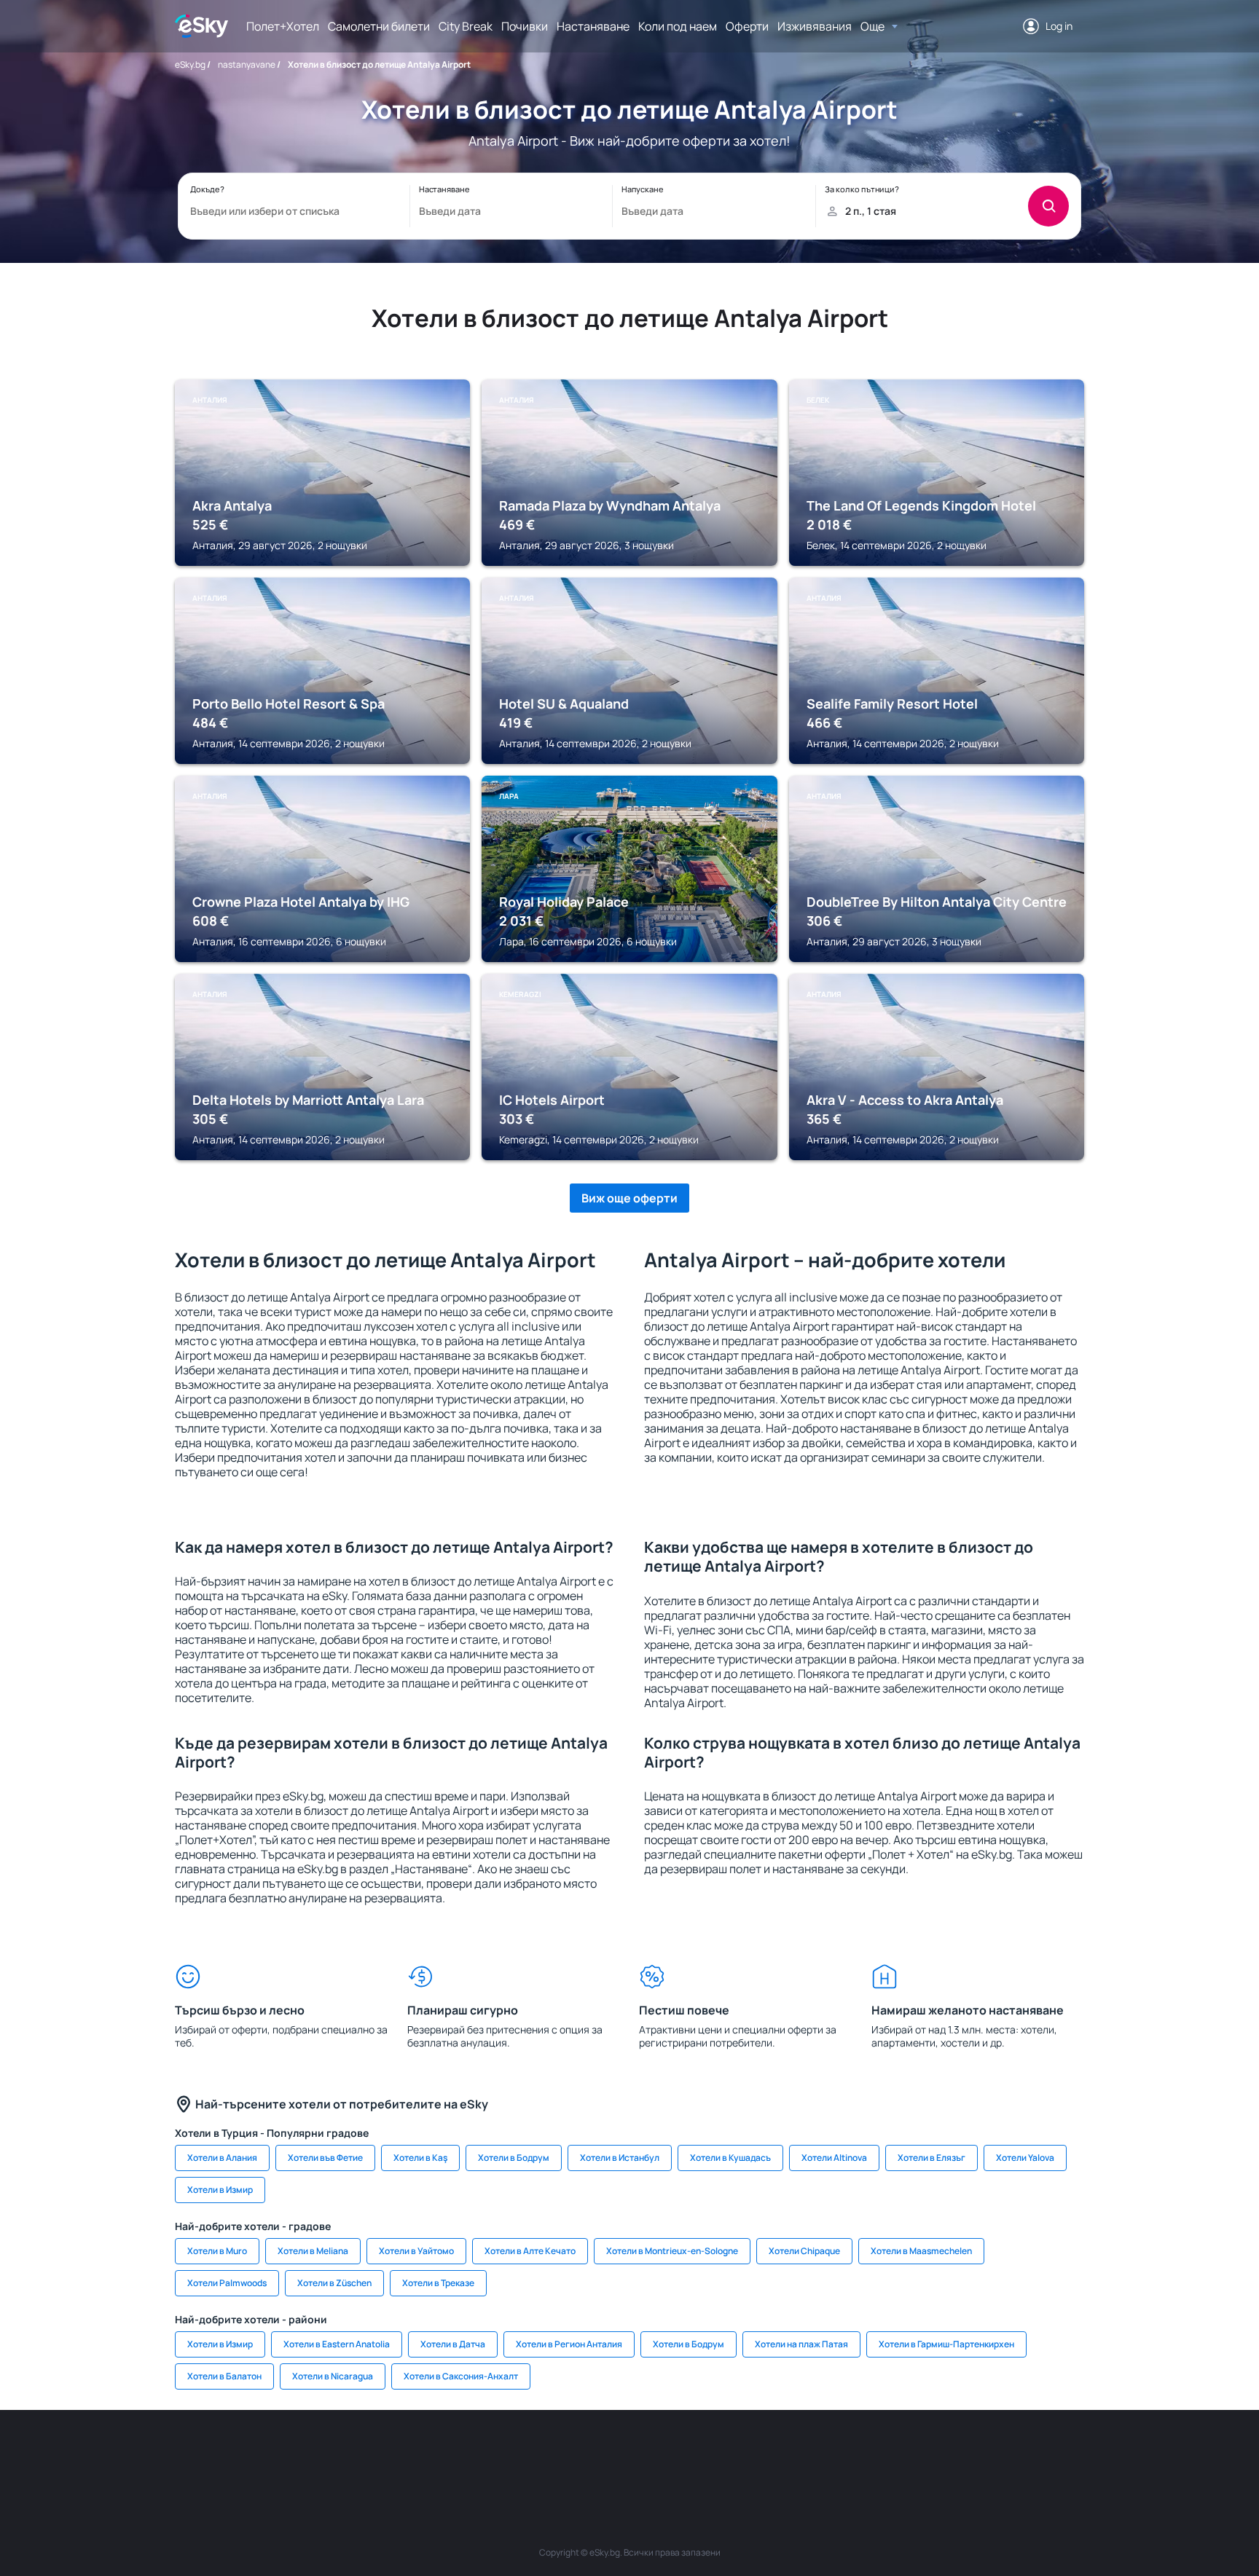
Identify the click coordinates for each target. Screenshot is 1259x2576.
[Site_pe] (411, 2454)
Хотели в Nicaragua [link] (333, 2376)
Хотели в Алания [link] (222, 2158)
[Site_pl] (367, 2454)
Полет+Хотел (283, 26)
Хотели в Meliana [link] (313, 2251)
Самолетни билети (379, 26)
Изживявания (815, 26)
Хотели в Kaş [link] (420, 2158)
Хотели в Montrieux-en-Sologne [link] (672, 2251)
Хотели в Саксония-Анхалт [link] (461, 2376)
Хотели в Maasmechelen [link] (921, 2251)
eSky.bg (190, 64)
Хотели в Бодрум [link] (514, 2158)
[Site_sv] (804, 2454)
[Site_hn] (936, 2454)
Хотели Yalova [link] (1025, 2158)
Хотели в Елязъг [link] (931, 2158)
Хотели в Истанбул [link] (620, 2158)
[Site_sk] (586, 2454)
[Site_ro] (323, 2454)
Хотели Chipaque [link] (804, 2251)
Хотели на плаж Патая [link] (801, 2344)
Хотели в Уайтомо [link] (416, 2251)
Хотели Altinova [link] (834, 2158)
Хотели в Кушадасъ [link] (730, 2158)
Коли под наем (678, 26)
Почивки (525, 26)
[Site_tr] (455, 2454)
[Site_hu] (629, 2454)
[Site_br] (280, 2454)
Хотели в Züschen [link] (334, 2283)
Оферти (747, 26)
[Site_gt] (892, 2454)
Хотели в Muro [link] (217, 2251)
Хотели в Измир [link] (220, 2190)
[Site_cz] (498, 2454)
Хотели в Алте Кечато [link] (530, 2251)
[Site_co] (673, 2454)
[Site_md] (542, 2454)
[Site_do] (717, 2454)
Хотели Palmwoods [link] (227, 2283)
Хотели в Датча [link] (453, 2344)
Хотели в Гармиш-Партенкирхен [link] (946, 2344)
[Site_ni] (848, 2454)
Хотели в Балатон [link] (224, 2376)
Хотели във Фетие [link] (325, 2158)
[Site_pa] (761, 2454)
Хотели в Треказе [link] (438, 2283)
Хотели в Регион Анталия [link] (569, 2344)
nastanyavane (247, 64)
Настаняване (593, 26)
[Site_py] (979, 2454)
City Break (466, 26)
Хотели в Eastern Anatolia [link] (337, 2344)
